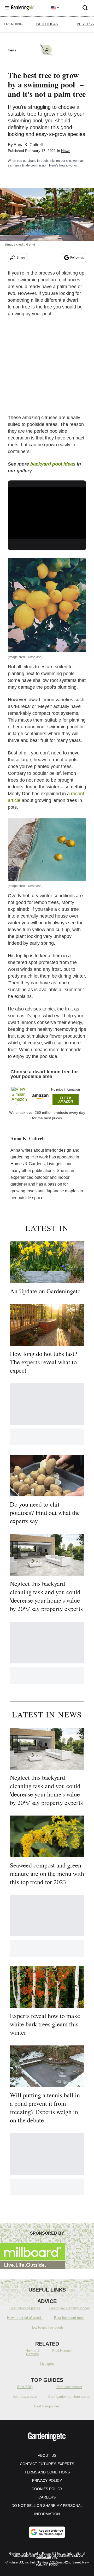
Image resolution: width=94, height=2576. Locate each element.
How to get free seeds (47, 2327)
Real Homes (61, 2351)
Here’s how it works (63, 165)
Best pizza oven (25, 2397)
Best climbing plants (25, 2308)
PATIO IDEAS (47, 24)
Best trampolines (47, 2406)
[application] (47, 509)
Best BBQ (25, 2387)
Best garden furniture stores (69, 2397)
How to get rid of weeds (25, 2318)
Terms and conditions (47, 2472)
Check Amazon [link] (66, 1100)
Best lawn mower (69, 2387)
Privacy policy (47, 2480)
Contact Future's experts (47, 2464)
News (66, 151)
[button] (47, 1095)
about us (47, 2455)
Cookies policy (47, 2489)
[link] (22, 1096)
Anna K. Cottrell (28, 145)
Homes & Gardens (33, 2352)
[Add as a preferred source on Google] (47, 2532)
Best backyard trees (69, 2318)
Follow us (77, 258)
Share (21, 258)
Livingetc (47, 2364)
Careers (47, 2497)
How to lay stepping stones (69, 2308)
